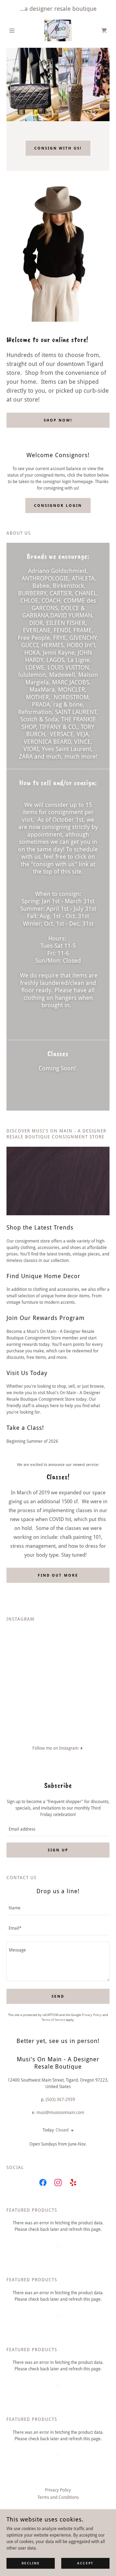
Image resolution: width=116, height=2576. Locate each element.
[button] (14, 30)
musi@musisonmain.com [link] (60, 2112)
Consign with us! (58, 148)
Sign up (58, 1850)
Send (58, 1996)
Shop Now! (58, 420)
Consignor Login (58, 505)
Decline (31, 2563)
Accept (85, 2563)
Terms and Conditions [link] (58, 2497)
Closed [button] (62, 2130)
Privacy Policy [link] (92, 2015)
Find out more (58, 1575)
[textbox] (58, 1829)
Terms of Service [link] (53, 2020)
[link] (58, 30)
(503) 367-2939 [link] (60, 2100)
